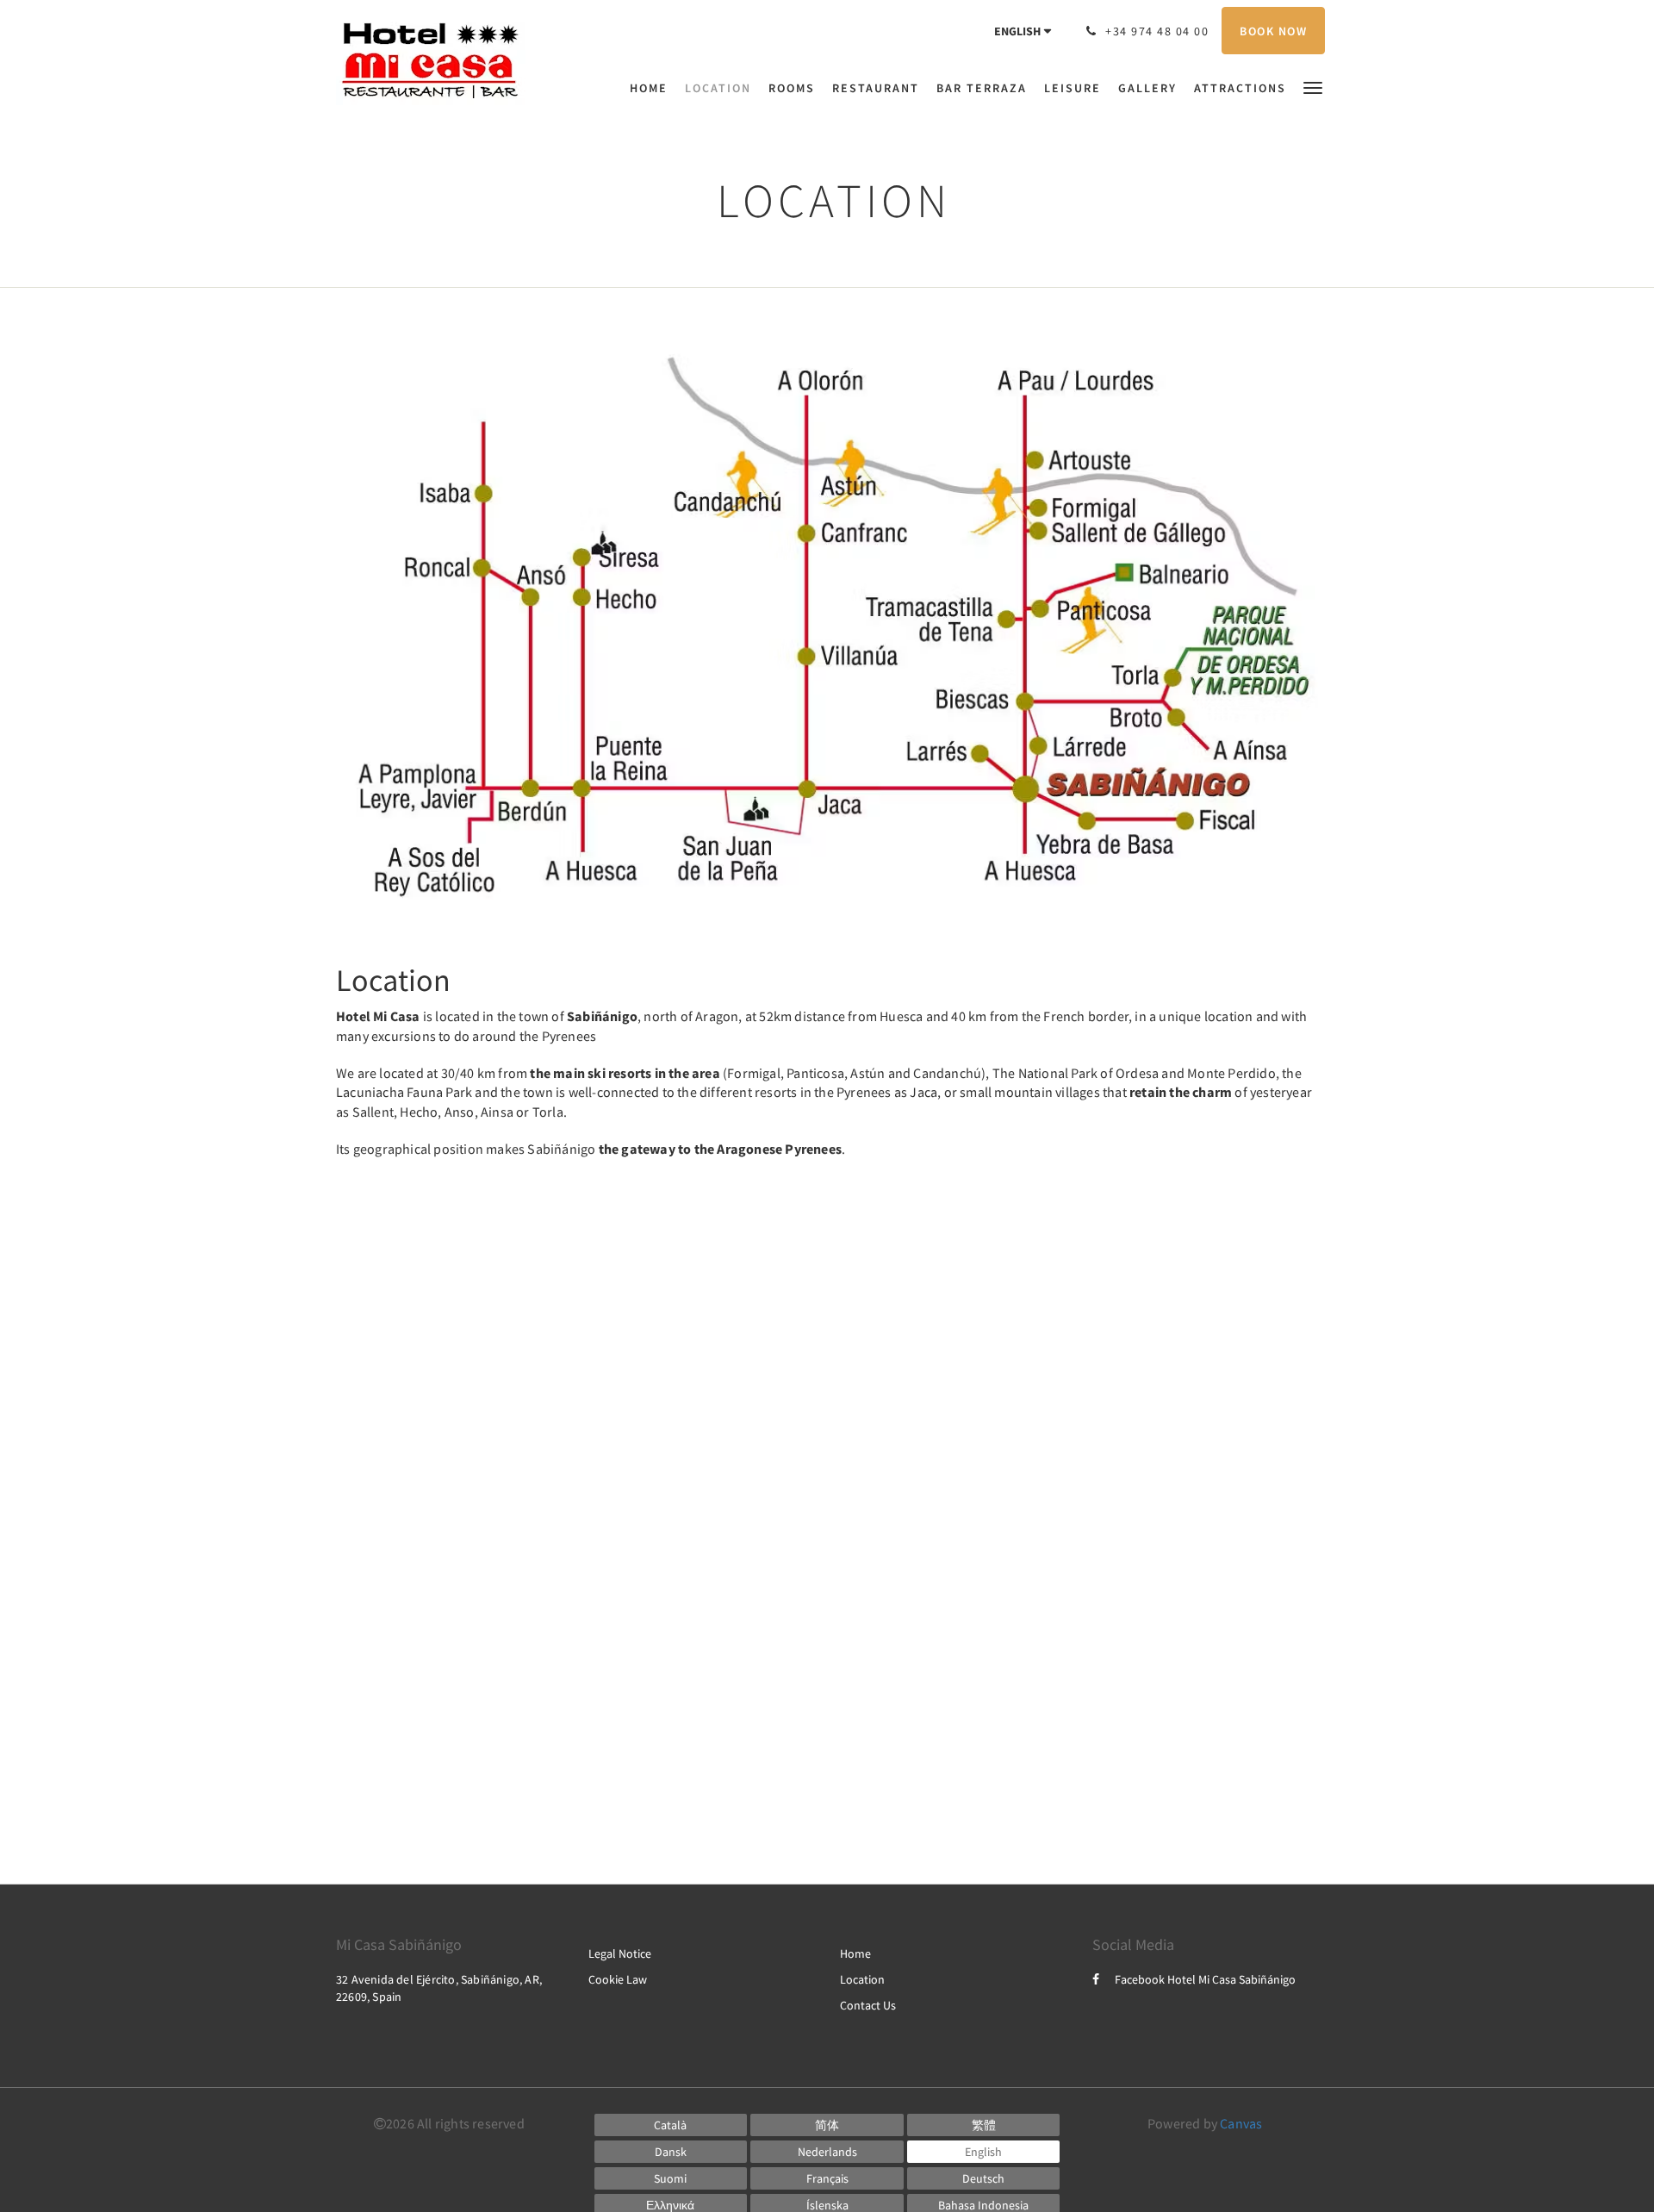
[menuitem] (653, 88)
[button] (1313, 87)
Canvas (1241, 2123)
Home (855, 1953)
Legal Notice (620, 1953)
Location (862, 1979)
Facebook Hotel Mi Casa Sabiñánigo (1205, 1979)
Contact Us (868, 2005)
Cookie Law (618, 1979)
